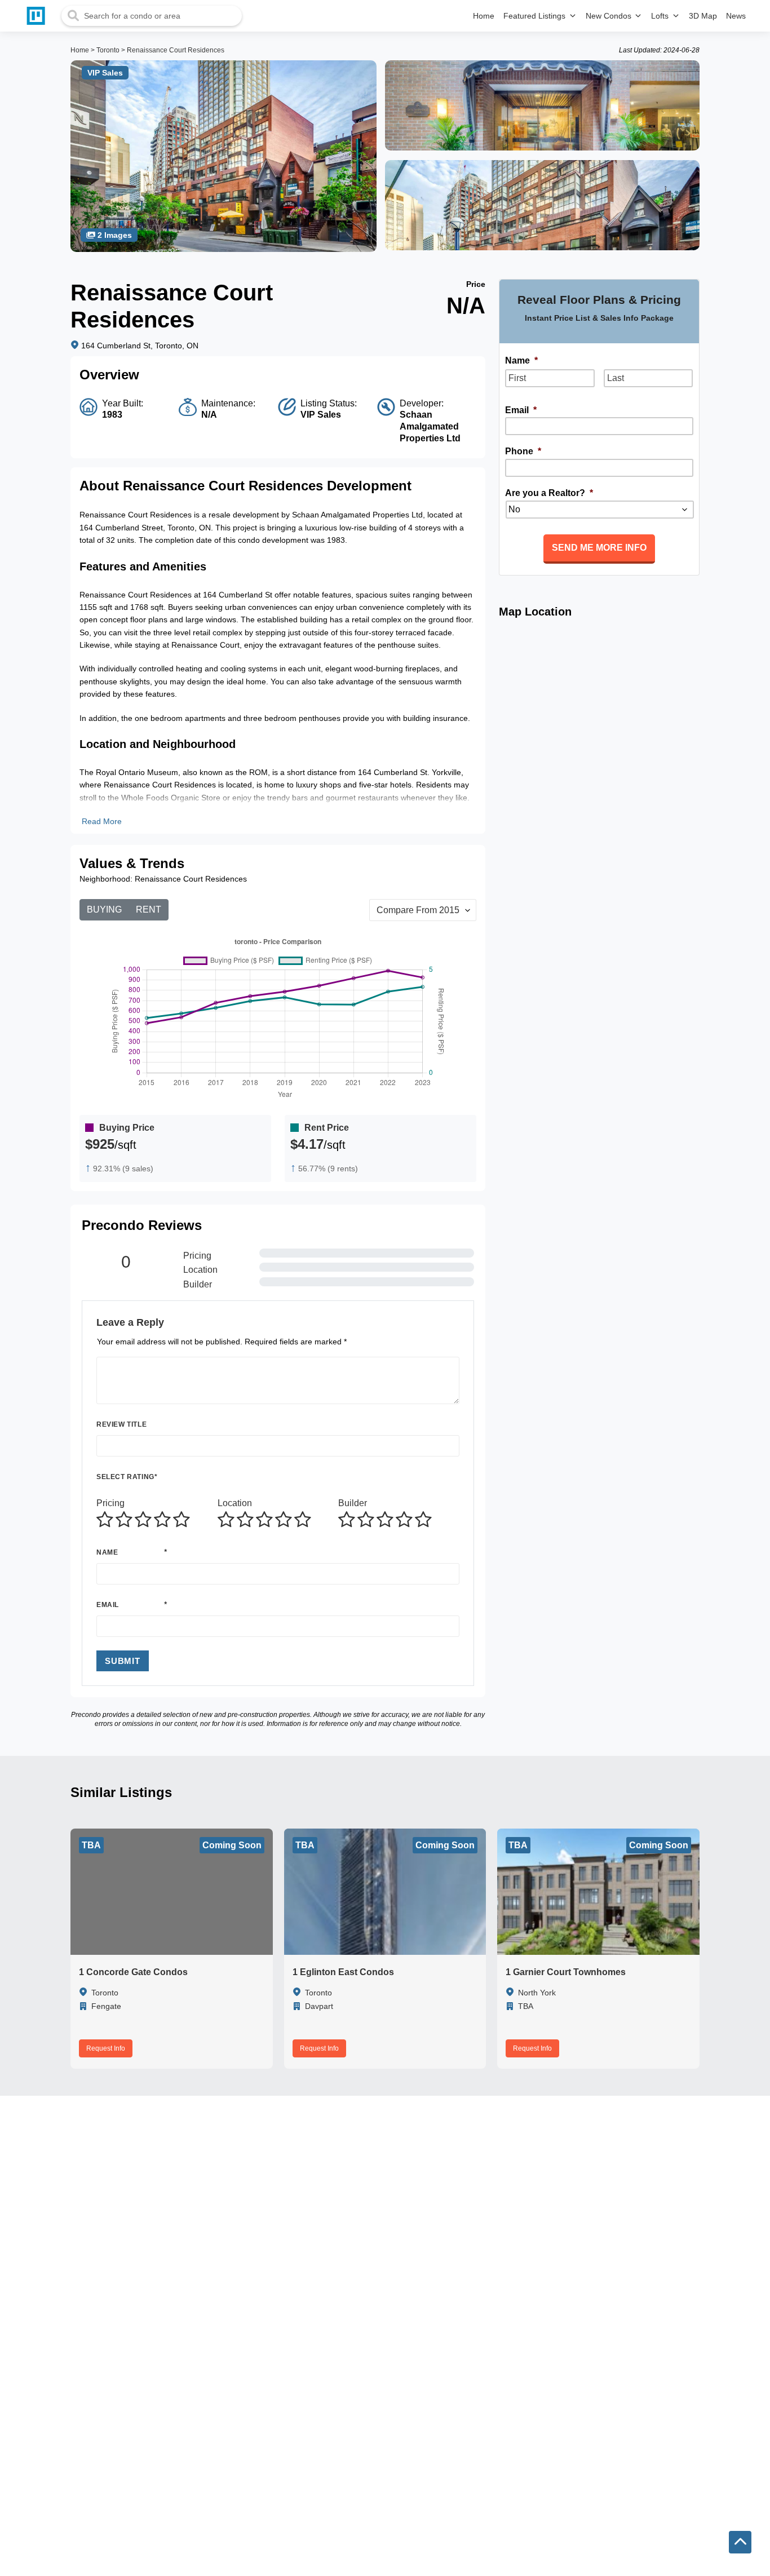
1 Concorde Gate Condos (133, 1972)
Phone (523, 451)
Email (108, 1605)
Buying (104, 909)
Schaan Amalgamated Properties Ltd (430, 426)
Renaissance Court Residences (176, 50)
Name (107, 1552)
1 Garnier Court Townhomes (566, 1972)
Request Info (106, 2048)
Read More (102, 821)
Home (80, 50)
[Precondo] (38, 16)
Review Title (121, 1424)
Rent (149, 909)
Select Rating (127, 1477)
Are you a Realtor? (549, 493)
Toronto (108, 50)
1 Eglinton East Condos (343, 1972)
